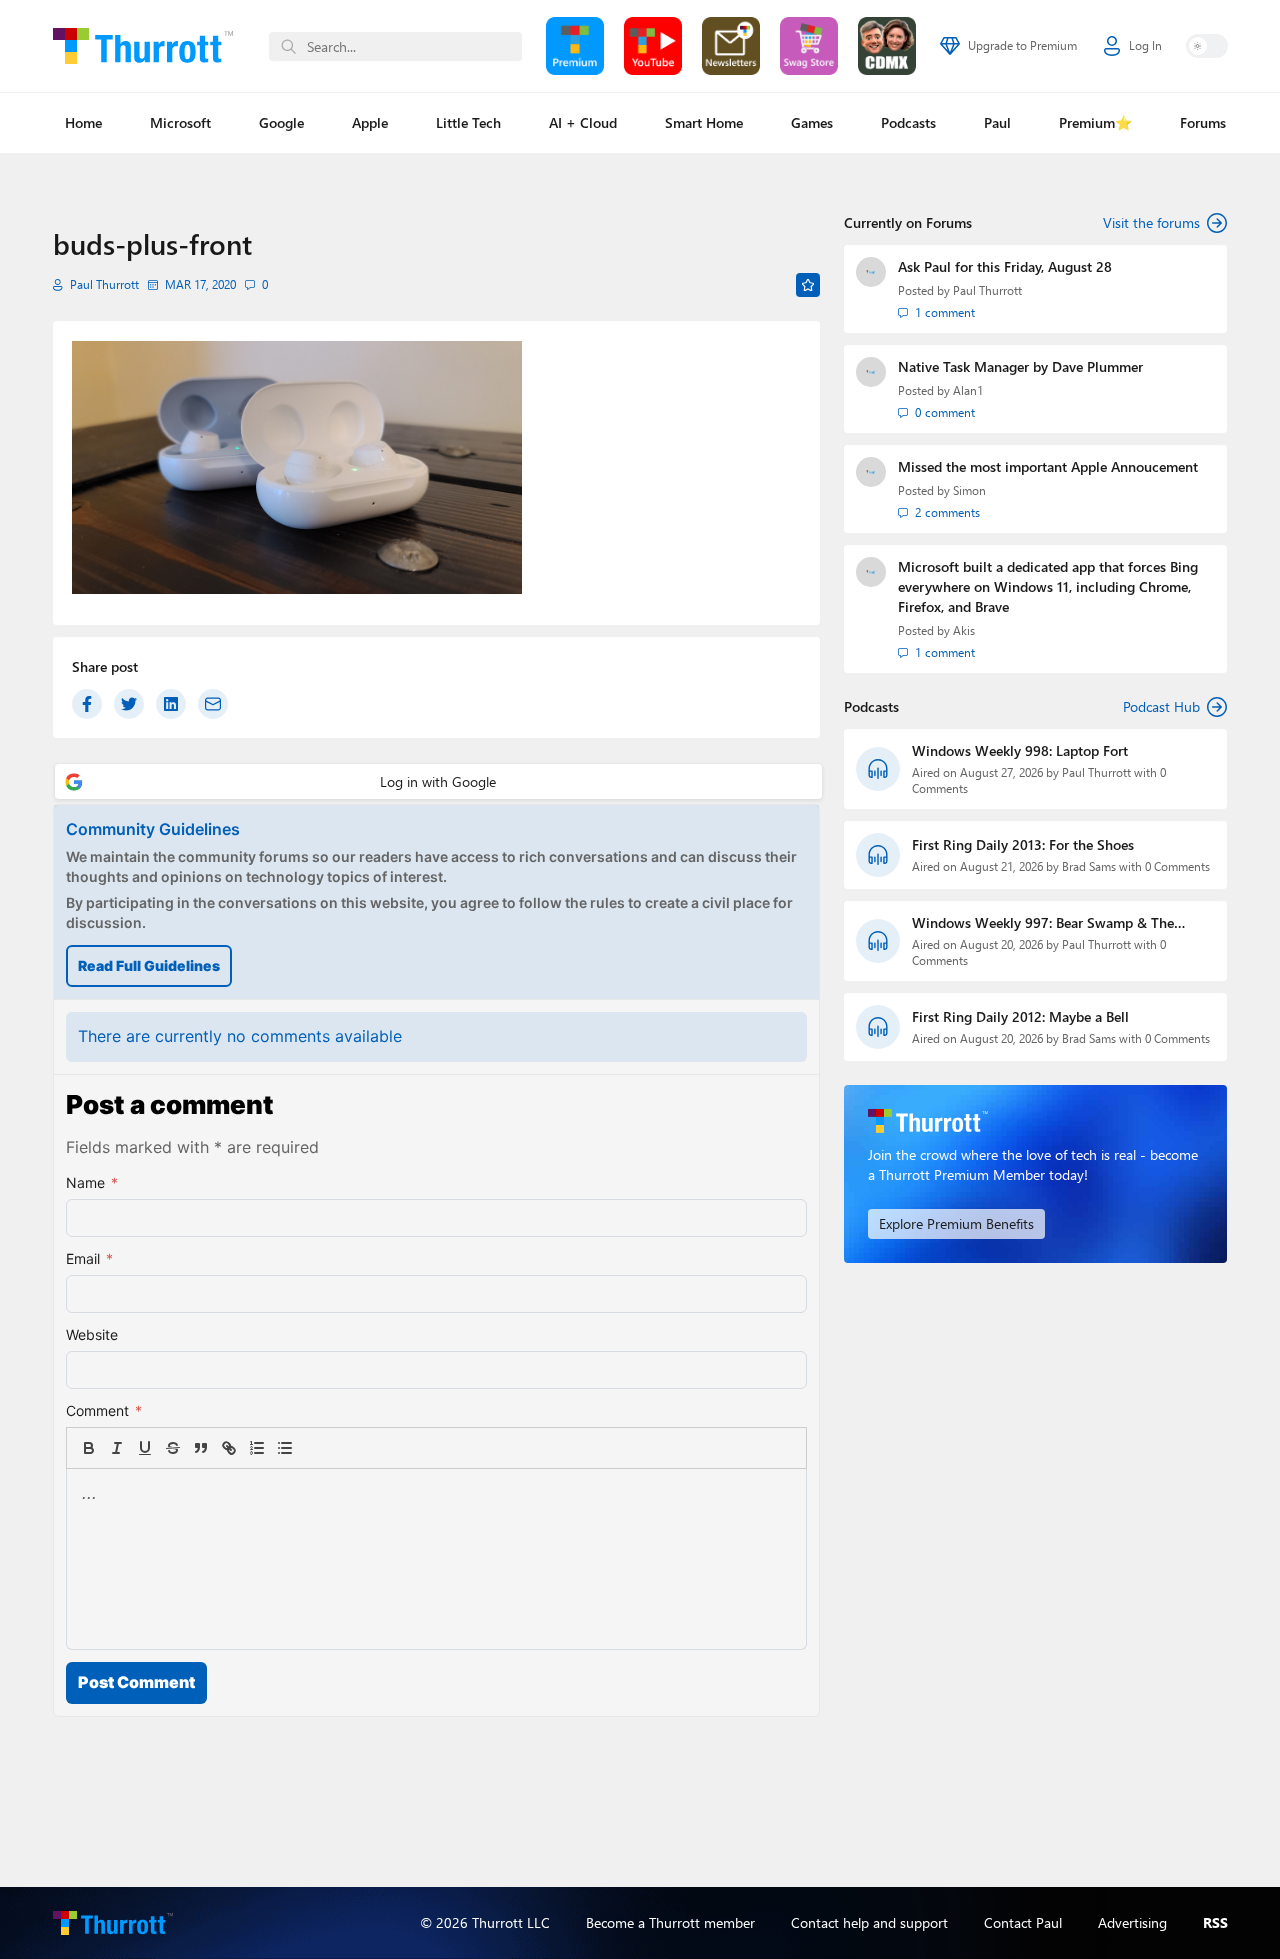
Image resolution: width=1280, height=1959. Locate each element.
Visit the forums (1151, 222)
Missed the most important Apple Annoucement (1048, 466)
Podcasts (908, 122)
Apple (370, 122)
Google (281, 122)
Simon (969, 490)
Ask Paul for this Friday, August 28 (1005, 266)
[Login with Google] (438, 781)
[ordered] (257, 1448)
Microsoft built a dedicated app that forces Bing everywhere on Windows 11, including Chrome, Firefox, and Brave (1048, 586)
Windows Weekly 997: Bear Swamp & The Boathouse (1043, 923)
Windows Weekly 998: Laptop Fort (1020, 750)
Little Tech (468, 122)
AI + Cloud (583, 122)
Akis (964, 630)
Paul (997, 122)
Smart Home (704, 122)
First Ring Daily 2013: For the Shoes (1023, 844)
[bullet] (285, 1448)
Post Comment (136, 1682)
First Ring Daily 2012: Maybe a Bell (1020, 1016)
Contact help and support (869, 1922)
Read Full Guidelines (149, 965)
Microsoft (180, 122)
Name (92, 1182)
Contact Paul (1023, 1922)
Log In (1145, 45)
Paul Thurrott (104, 284)
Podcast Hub (1161, 706)
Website (92, 1334)
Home (83, 122)
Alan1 (968, 390)
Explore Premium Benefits (956, 1223)
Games (812, 122)
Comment (104, 1410)
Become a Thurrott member (670, 1922)
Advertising (1132, 1922)
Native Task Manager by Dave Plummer (1020, 366)
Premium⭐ (1095, 122)
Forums (1203, 122)
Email (89, 1258)
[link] (313, 1448)
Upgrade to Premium (1022, 45)
